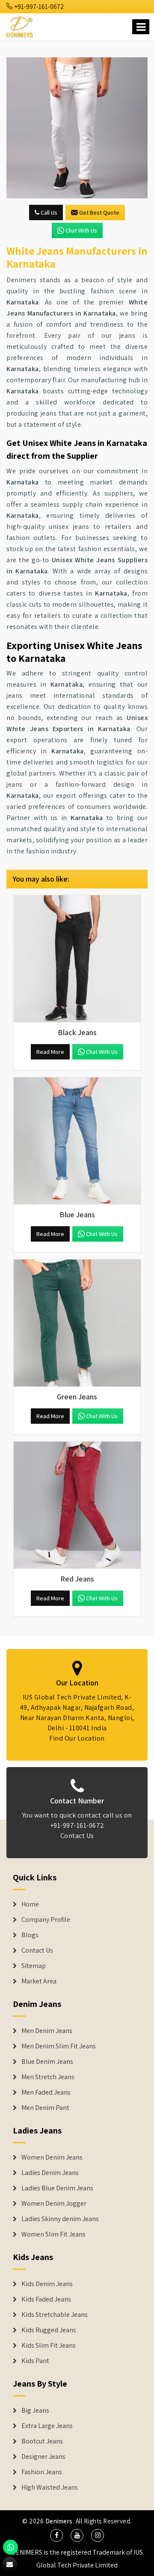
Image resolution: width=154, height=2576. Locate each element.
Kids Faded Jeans (46, 2299)
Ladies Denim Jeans (50, 2173)
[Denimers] (20, 25)
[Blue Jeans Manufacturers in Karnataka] (77, 1141)
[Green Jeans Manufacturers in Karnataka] (77, 1323)
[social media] (56, 2535)
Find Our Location (77, 1738)
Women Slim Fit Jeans (53, 2234)
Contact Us (77, 1836)
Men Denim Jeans (47, 2031)
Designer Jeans (43, 2457)
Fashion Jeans (42, 2472)
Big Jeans (35, 2411)
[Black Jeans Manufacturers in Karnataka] (77, 959)
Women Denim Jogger (54, 2204)
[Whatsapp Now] (10, 2547)
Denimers (59, 2521)
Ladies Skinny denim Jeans (60, 2219)
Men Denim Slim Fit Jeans (59, 2046)
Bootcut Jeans (42, 2441)
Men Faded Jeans (46, 2092)
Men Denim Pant (45, 2108)
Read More (50, 1052)
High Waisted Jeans (50, 2487)
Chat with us (81, 230)
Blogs (30, 1935)
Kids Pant (35, 2361)
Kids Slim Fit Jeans (49, 2346)
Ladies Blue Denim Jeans (57, 2188)
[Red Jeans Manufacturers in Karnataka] (77, 1505)
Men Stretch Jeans (48, 2077)
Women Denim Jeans (52, 2157)
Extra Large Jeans (47, 2426)
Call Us (48, 212)
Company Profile (46, 1920)
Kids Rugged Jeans (49, 2330)
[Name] (141, 27)
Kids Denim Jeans (47, 2284)
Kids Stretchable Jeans (55, 2315)
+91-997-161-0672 (38, 7)
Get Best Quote (99, 212)
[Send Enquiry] (77, 128)
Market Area (39, 1981)
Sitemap (34, 1966)
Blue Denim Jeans (47, 2062)
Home (30, 1904)
